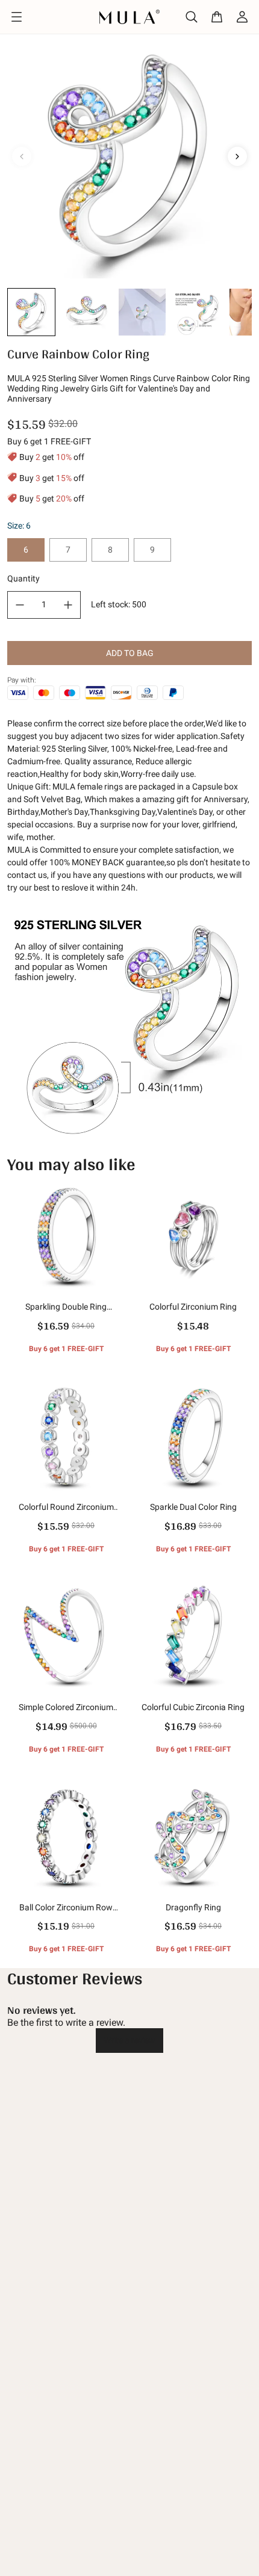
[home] (130, 17)
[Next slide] (237, 156)
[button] (31, 312)
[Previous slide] (22, 156)
